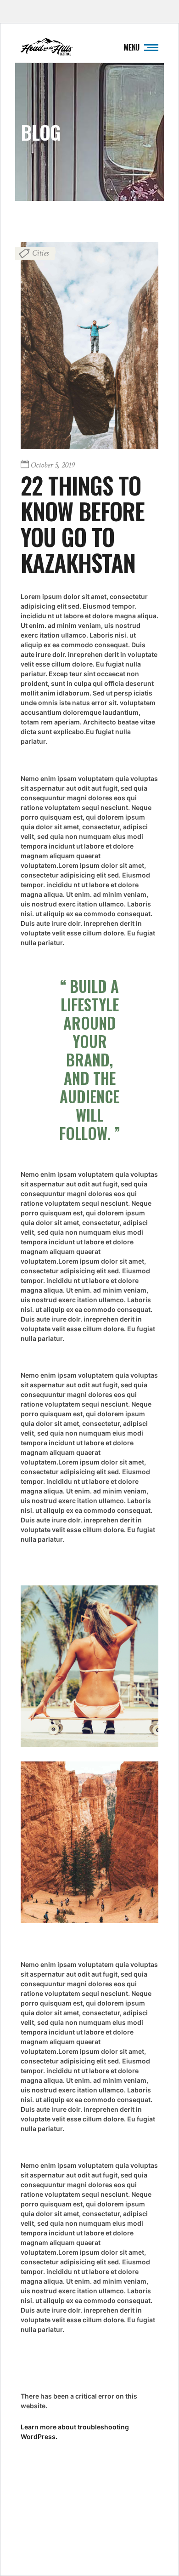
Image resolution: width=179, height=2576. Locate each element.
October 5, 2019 (53, 465)
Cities (40, 253)
